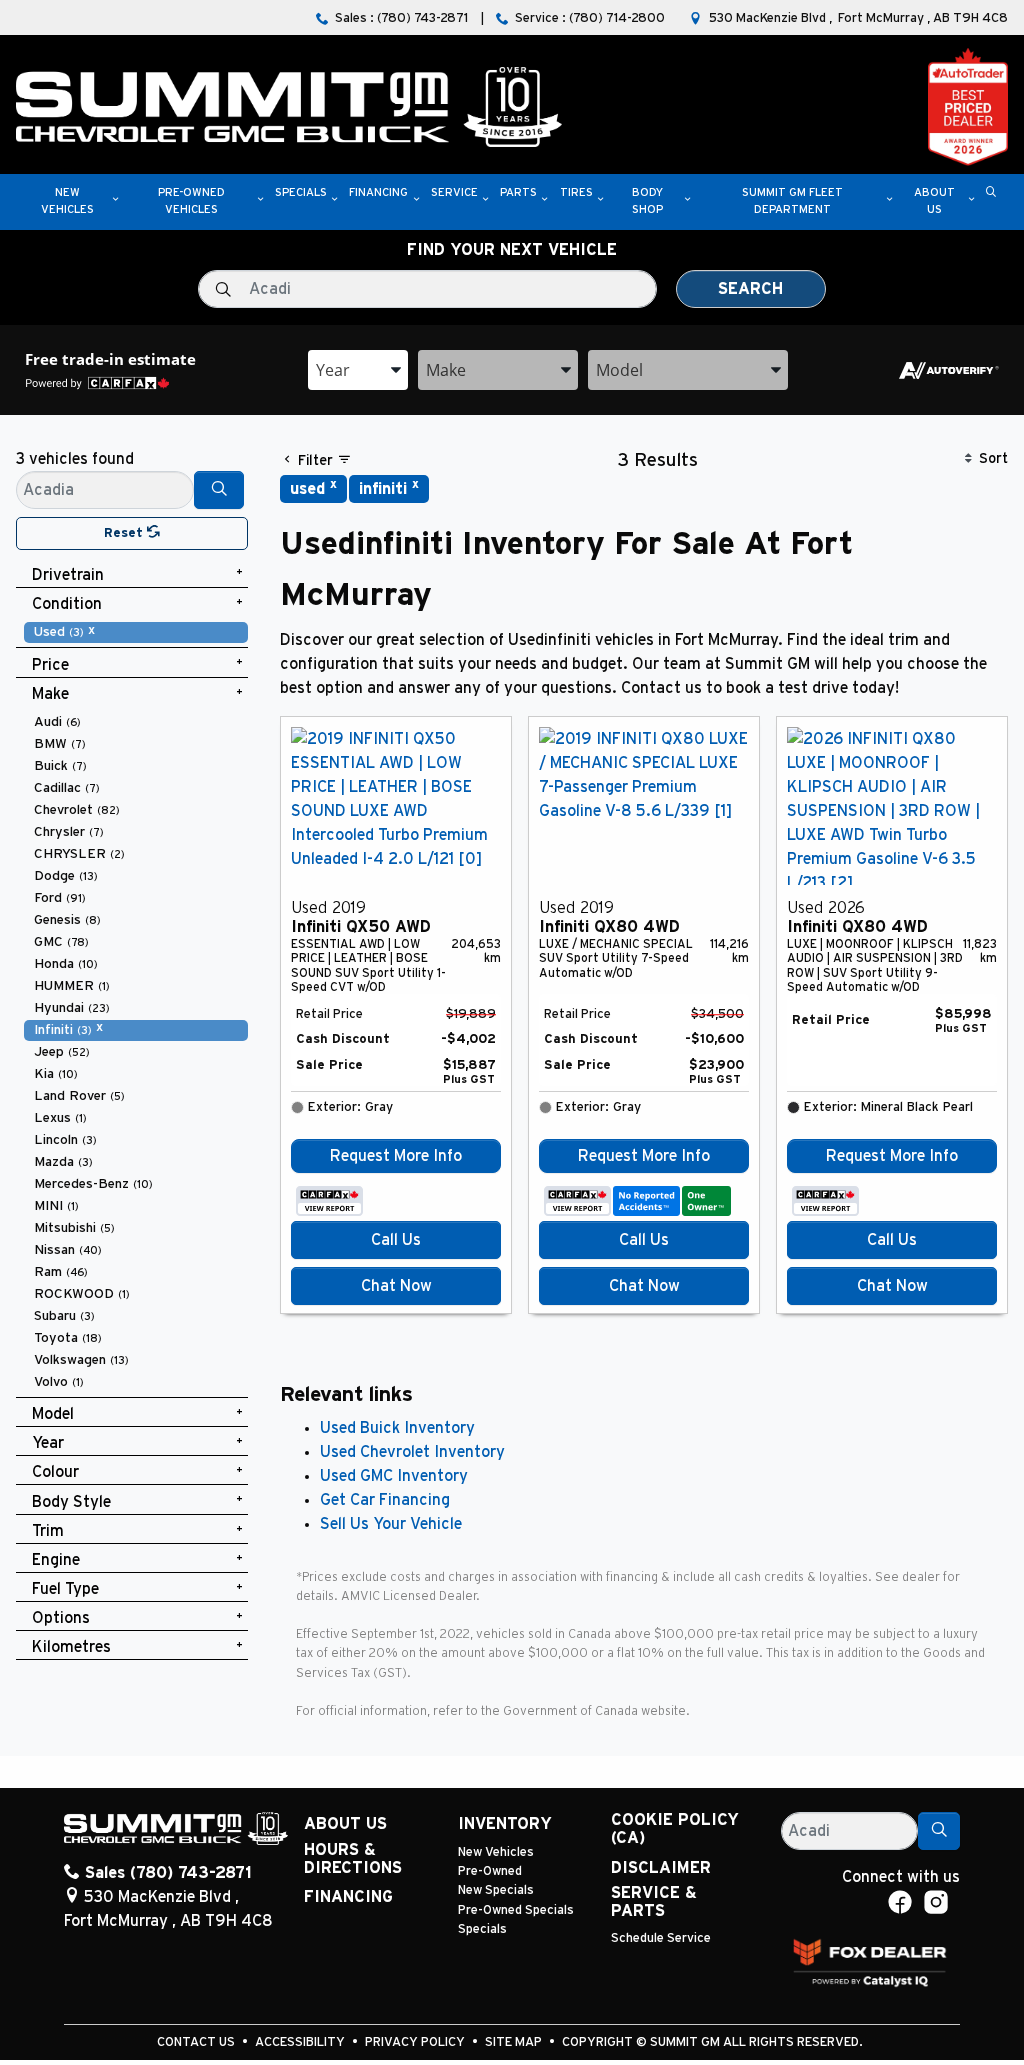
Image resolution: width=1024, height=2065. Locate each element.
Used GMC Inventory (394, 1476)
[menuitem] (136, 632)
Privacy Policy (416, 2042)
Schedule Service (661, 1938)
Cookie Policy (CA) (675, 1829)
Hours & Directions (353, 1859)
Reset (125, 533)
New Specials (496, 1890)
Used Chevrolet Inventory (412, 1452)
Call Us (396, 1240)
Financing (348, 1897)
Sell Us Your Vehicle (391, 1524)
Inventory (505, 1824)
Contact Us (197, 2042)
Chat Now (396, 1286)
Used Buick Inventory (397, 1428)
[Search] (219, 490)
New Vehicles (496, 1852)
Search (750, 289)
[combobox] (358, 370)
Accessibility (301, 2042)
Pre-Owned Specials (516, 1910)
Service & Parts (654, 1902)
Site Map (515, 2042)
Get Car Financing (385, 1500)
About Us (345, 1824)
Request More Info (396, 1156)
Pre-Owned (490, 1871)
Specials (482, 1929)
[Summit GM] (289, 106)
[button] (67, 202)
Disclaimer (661, 1868)
